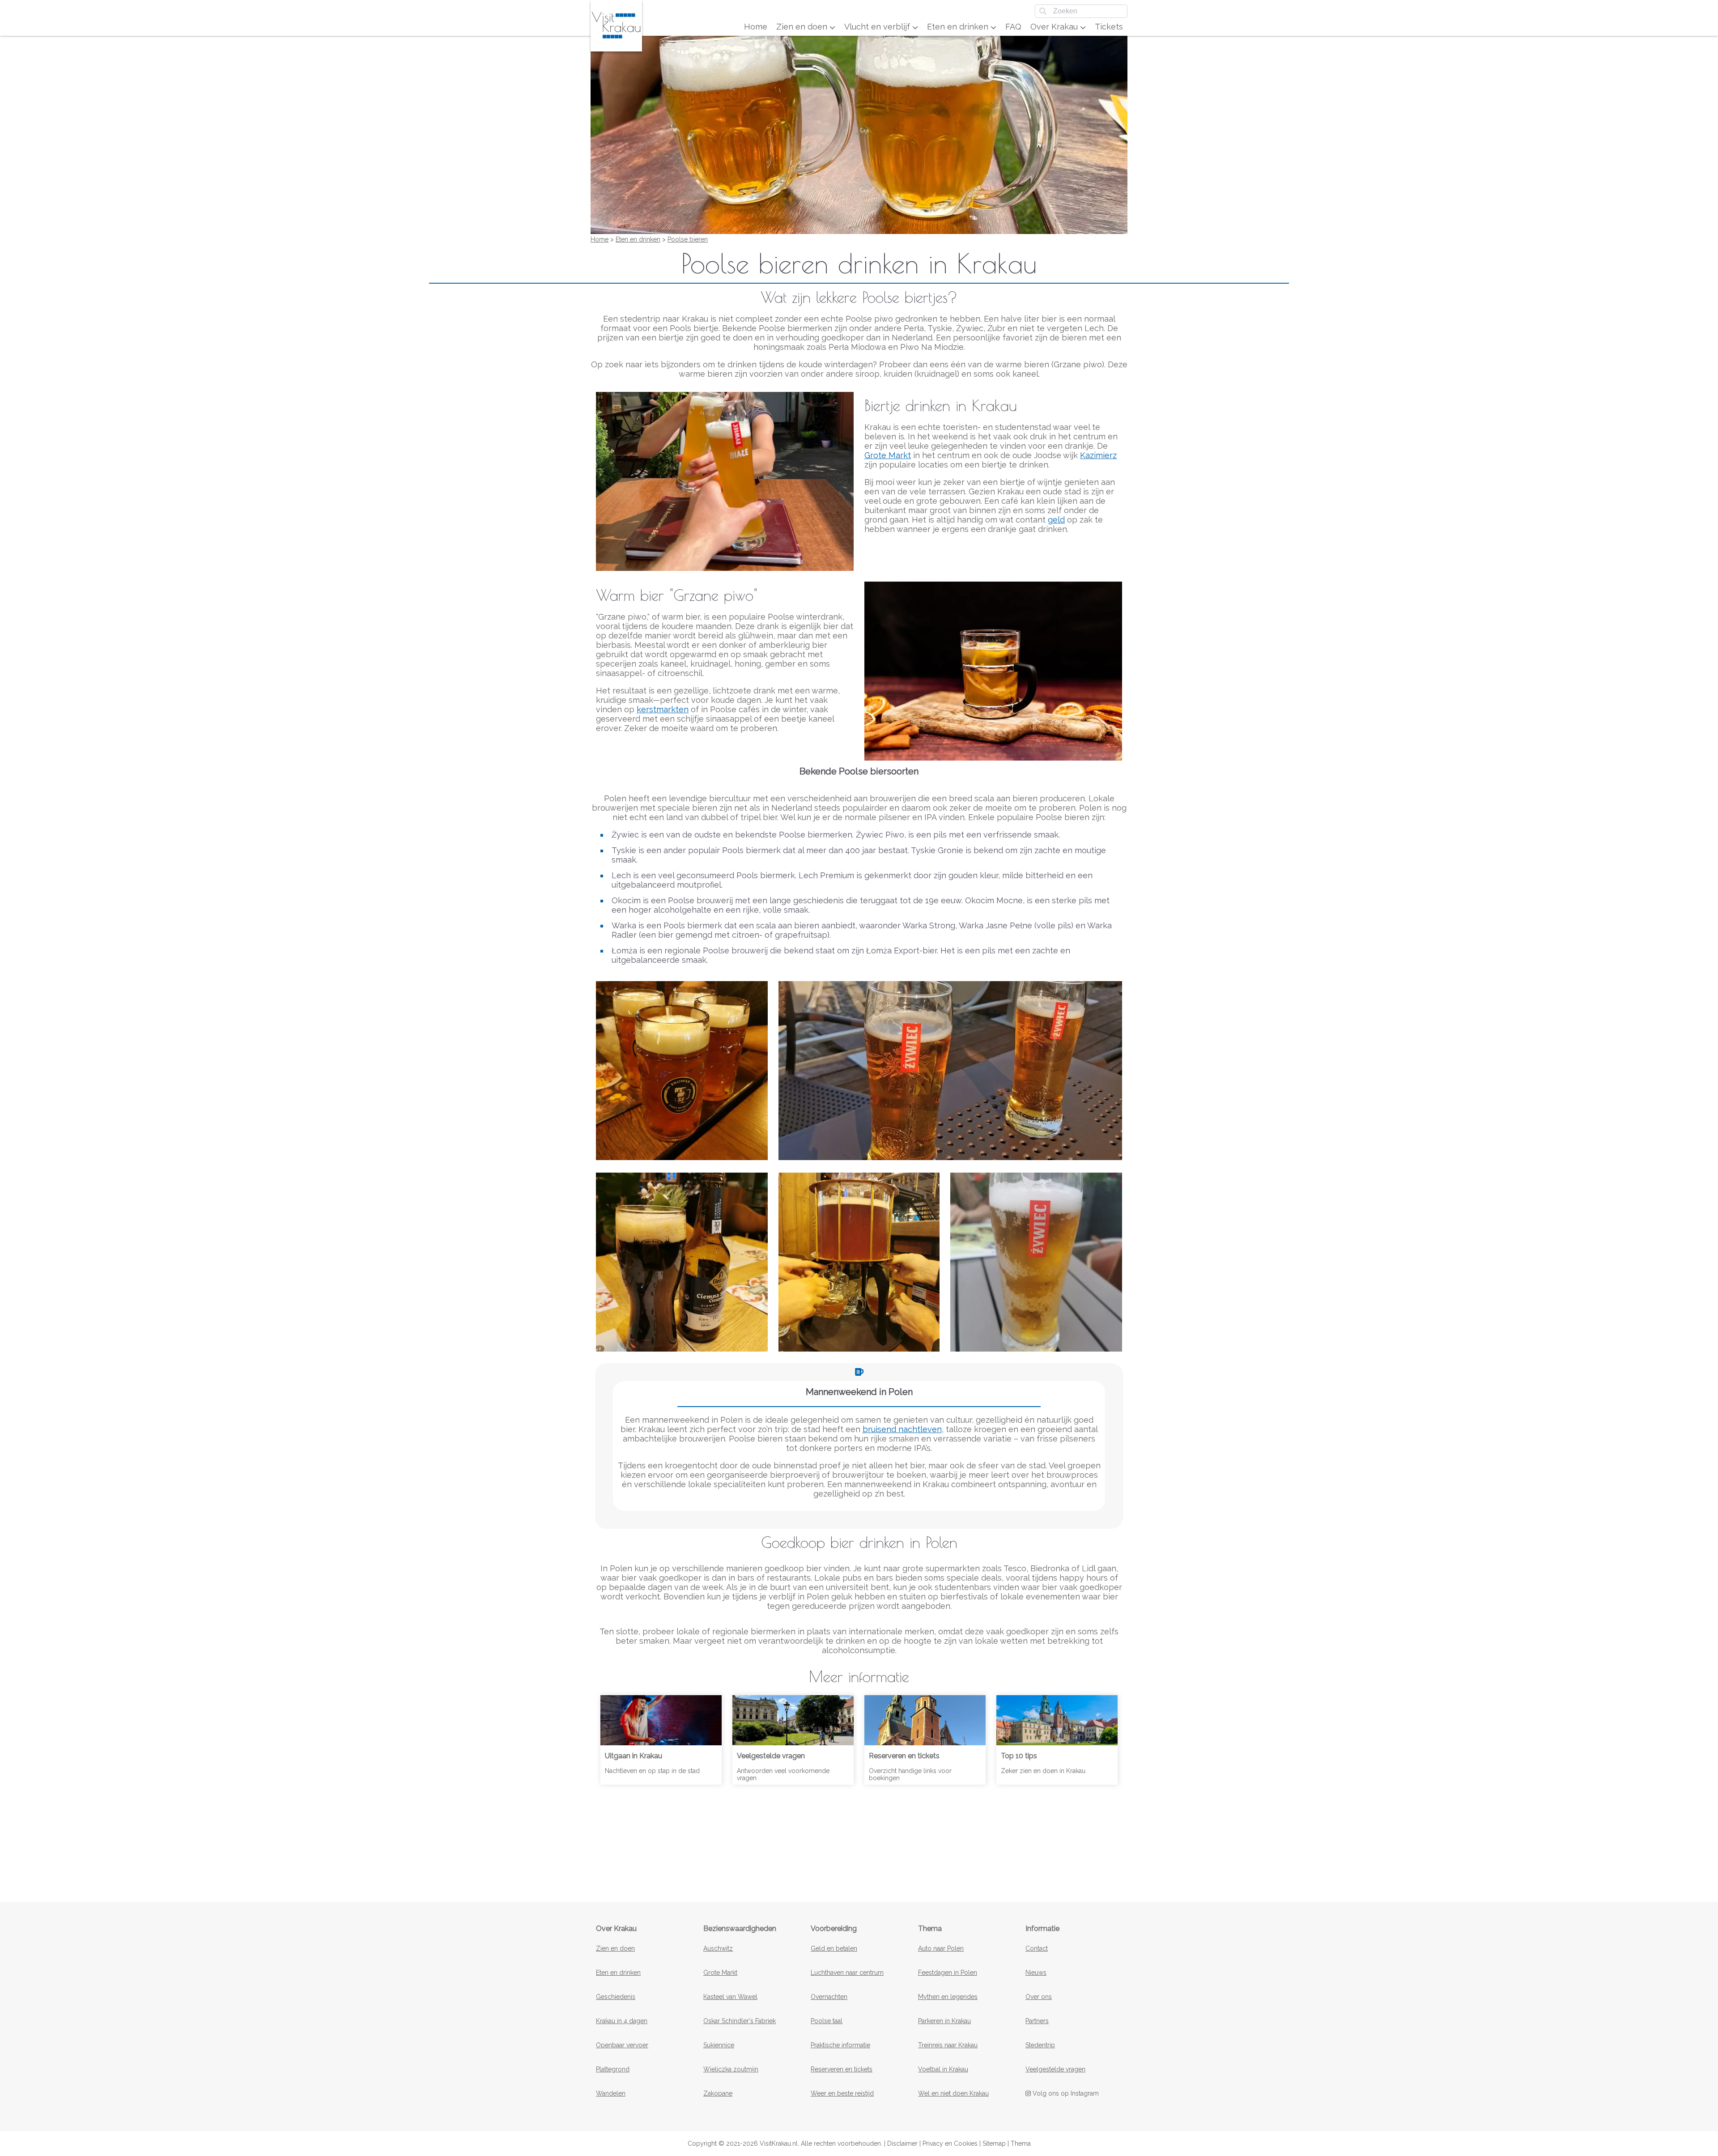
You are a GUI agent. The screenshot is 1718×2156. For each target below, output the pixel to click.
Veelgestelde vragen (1055, 2069)
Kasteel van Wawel (730, 1997)
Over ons (1039, 1997)
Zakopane (718, 2093)
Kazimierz (1098, 455)
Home (756, 27)
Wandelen (611, 2093)
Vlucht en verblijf (878, 27)
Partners (1037, 2021)
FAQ (1013, 27)
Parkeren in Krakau (944, 2021)
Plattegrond (613, 2069)
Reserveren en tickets (842, 2069)
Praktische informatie (840, 2045)
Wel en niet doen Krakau (953, 2093)
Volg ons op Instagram (1065, 2093)
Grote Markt (888, 455)
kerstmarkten (663, 709)
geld (1056, 520)
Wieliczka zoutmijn (731, 2069)
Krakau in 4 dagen (622, 2021)
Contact (1037, 1948)
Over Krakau (1055, 27)
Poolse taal (827, 2021)
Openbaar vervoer (622, 2045)
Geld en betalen (834, 1948)
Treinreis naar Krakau (948, 2045)
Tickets (1109, 27)
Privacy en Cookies (950, 2143)
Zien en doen (803, 27)
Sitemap (994, 2143)
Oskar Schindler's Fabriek (740, 2021)
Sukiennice (719, 2045)
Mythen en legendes (948, 1997)
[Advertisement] (859, 1837)
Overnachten (829, 1997)
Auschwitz (718, 1948)
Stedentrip (1040, 2045)
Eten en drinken (959, 27)
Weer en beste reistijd (842, 2093)
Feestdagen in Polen (948, 1973)
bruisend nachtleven (902, 1429)
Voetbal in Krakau (943, 2069)
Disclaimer (902, 2143)
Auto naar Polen (941, 1948)
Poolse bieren (688, 239)
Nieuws (1036, 1973)
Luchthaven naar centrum (847, 1973)
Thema (1021, 2143)
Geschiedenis (616, 1997)
